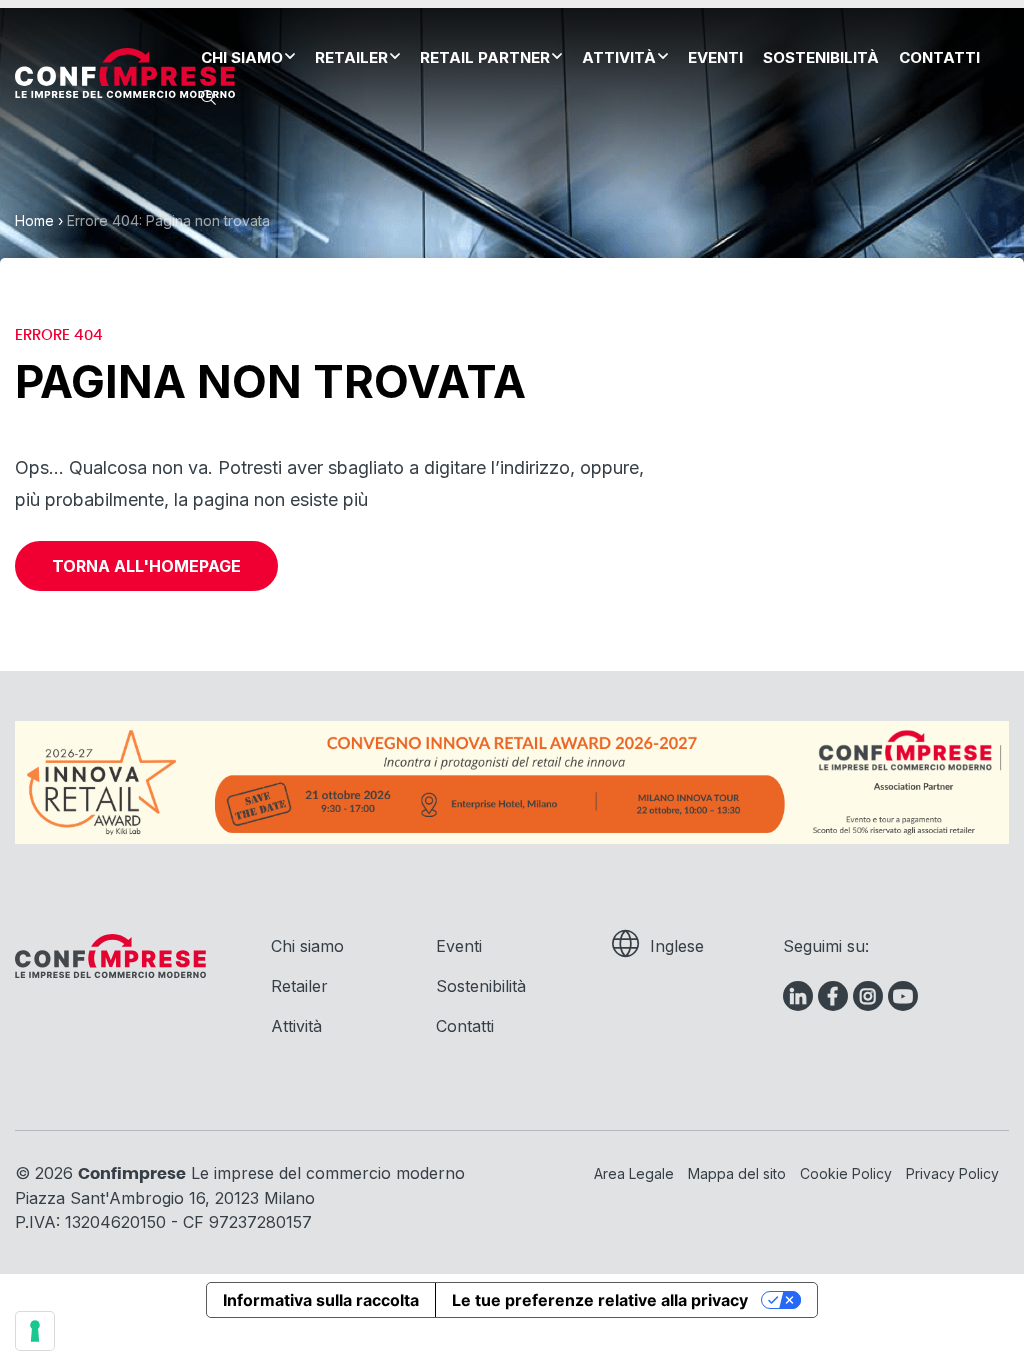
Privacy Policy (952, 1173)
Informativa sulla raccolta (321, 1300)
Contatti (939, 57)
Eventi (715, 57)
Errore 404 (59, 335)
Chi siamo (242, 57)
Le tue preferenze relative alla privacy (600, 1300)
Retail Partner (485, 57)
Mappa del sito (737, 1173)
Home (34, 220)
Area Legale (634, 1173)
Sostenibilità (821, 57)
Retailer (351, 57)
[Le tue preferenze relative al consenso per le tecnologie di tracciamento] (35, 1331)
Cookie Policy (846, 1173)
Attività (619, 57)
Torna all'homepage (146, 566)
